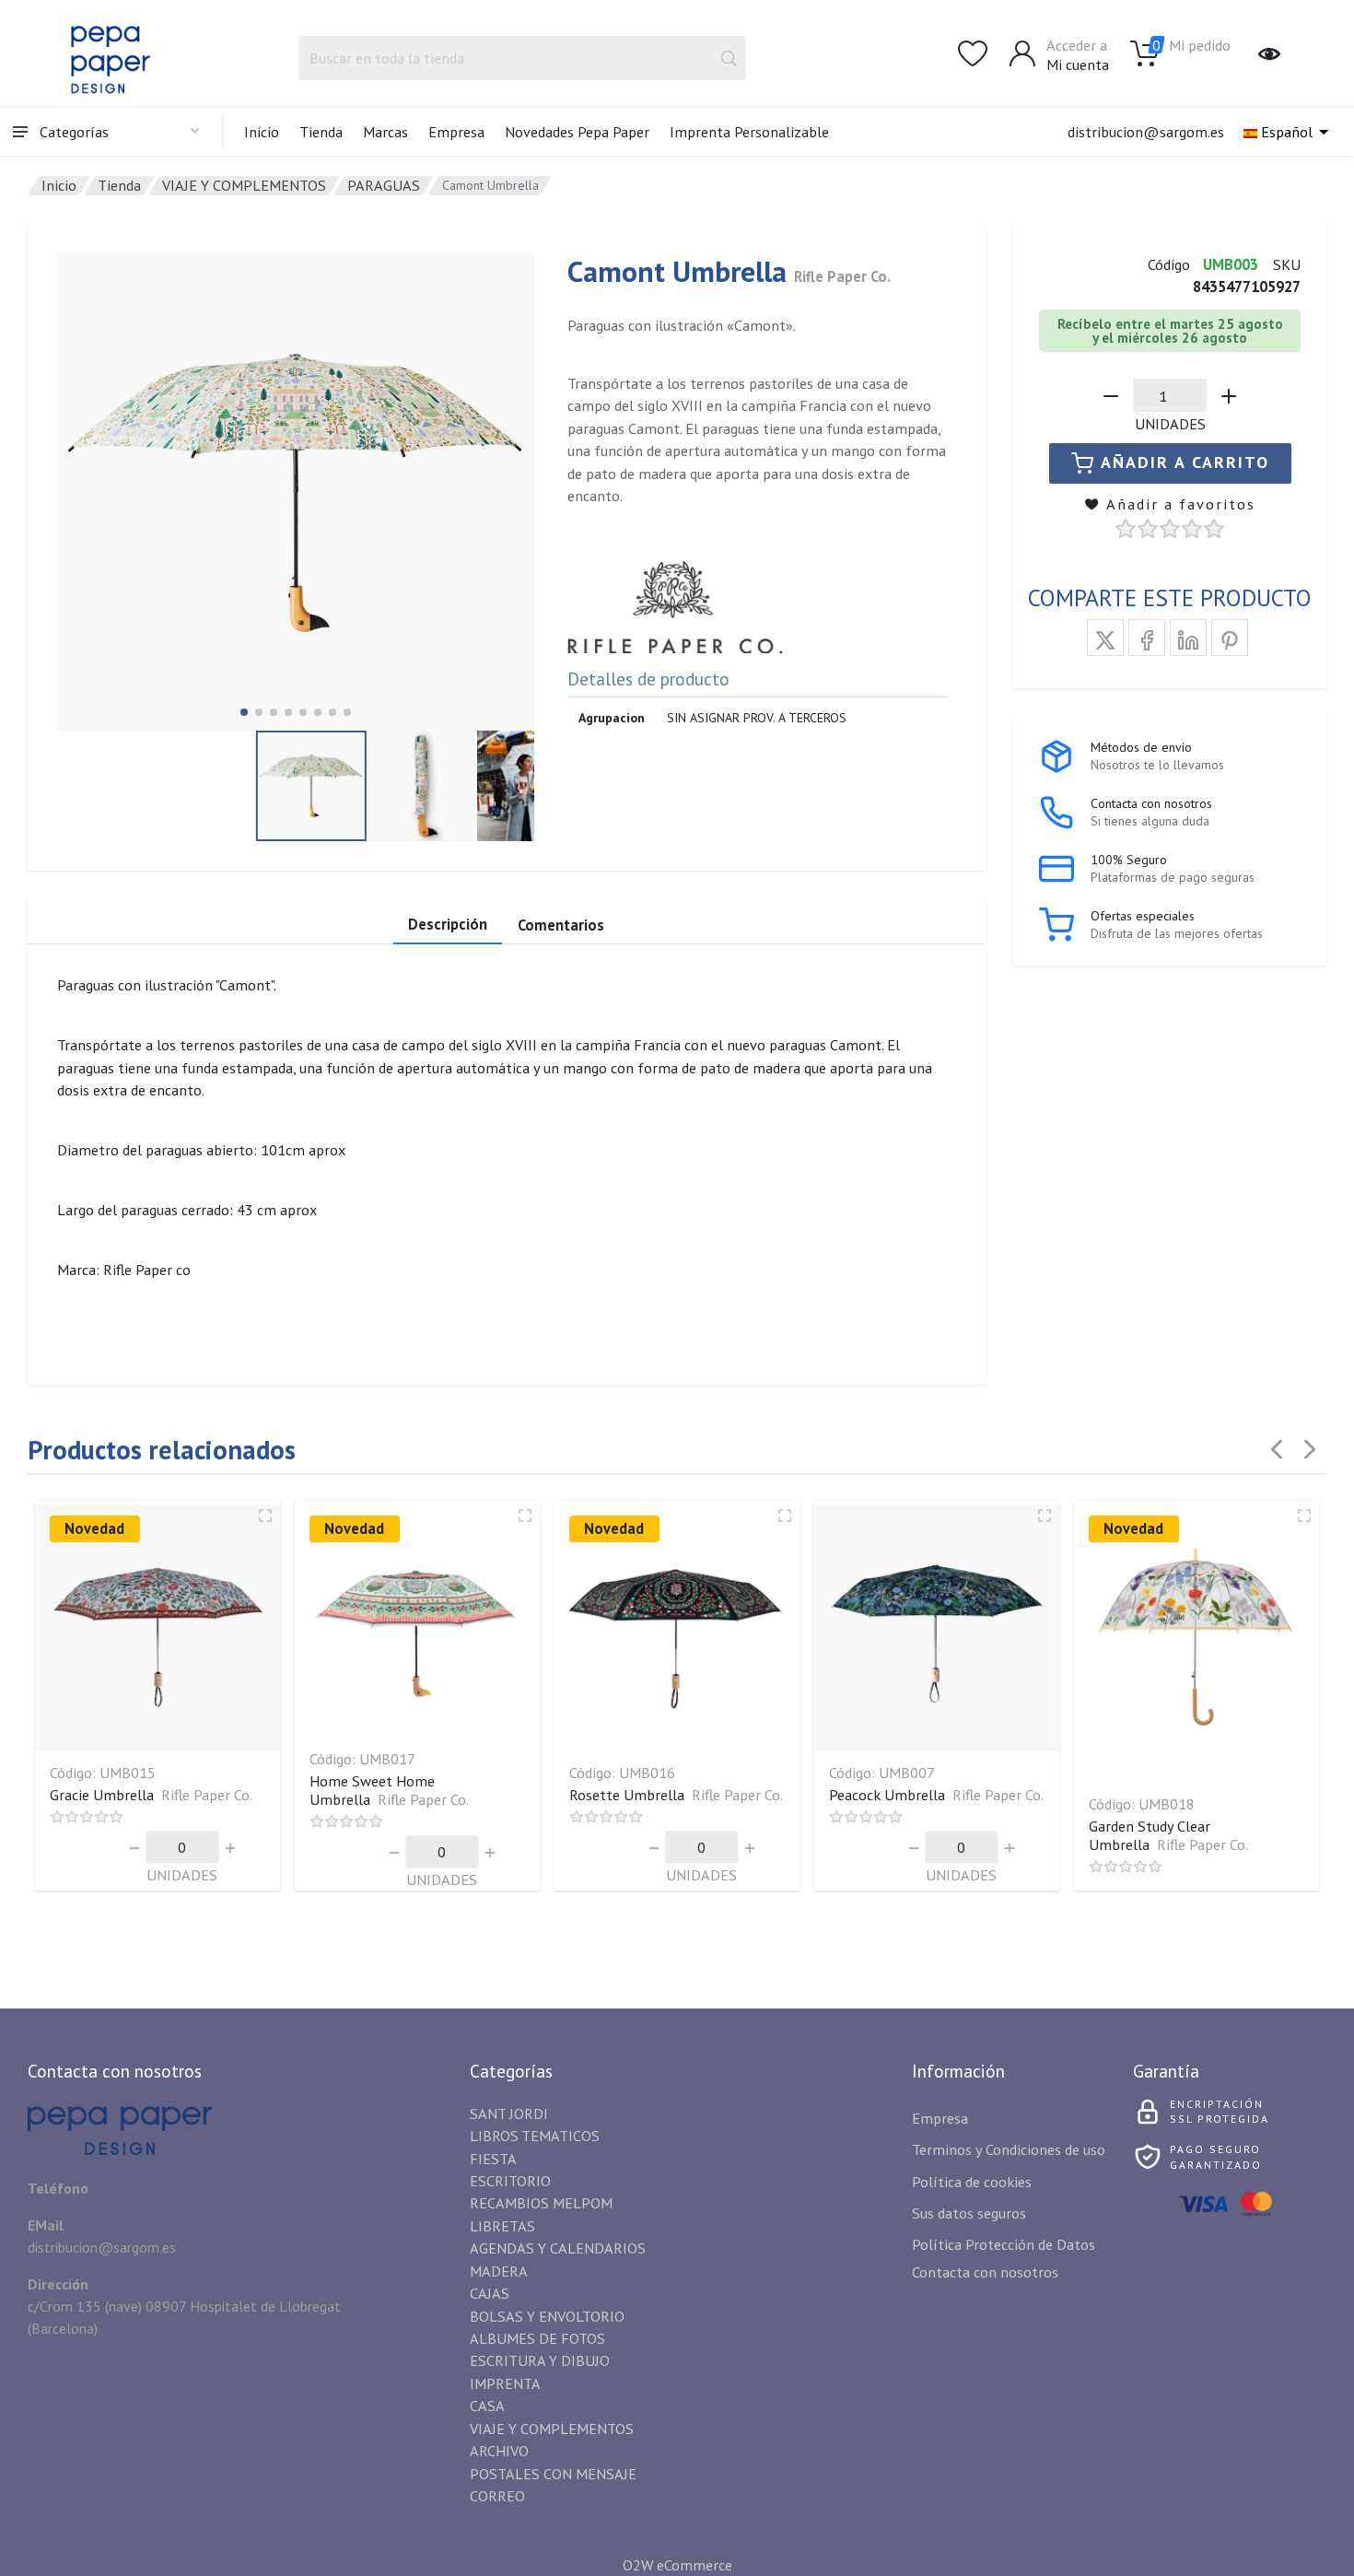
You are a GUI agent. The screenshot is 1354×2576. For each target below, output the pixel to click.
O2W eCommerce (677, 2564)
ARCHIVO (499, 2450)
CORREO (497, 2495)
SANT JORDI (509, 2113)
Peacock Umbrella (936, 1794)
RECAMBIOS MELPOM (541, 2202)
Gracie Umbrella (151, 1794)
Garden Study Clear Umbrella (1168, 1835)
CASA (487, 2405)
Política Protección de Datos (1004, 2244)
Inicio (262, 131)
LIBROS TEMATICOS (535, 2135)
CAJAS (490, 2293)
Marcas (385, 131)
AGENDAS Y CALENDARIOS (558, 2248)
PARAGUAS (384, 185)
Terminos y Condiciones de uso (1009, 2149)
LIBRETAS (502, 2225)
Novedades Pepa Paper (577, 131)
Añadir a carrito (1185, 462)
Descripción (448, 924)
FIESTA (493, 2158)
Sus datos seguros (969, 2213)
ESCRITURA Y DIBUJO (540, 2360)
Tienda (321, 131)
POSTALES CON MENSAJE (553, 2473)
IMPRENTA (505, 2383)
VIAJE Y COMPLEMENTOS (244, 185)
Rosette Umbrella (676, 1794)
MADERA (499, 2271)
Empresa (456, 131)
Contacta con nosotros (985, 2272)
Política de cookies (972, 2181)
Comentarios (561, 925)
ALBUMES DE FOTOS (537, 2338)
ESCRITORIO (510, 2180)
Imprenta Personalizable (749, 131)
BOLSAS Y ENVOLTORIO (547, 2316)
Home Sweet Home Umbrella (389, 1790)
